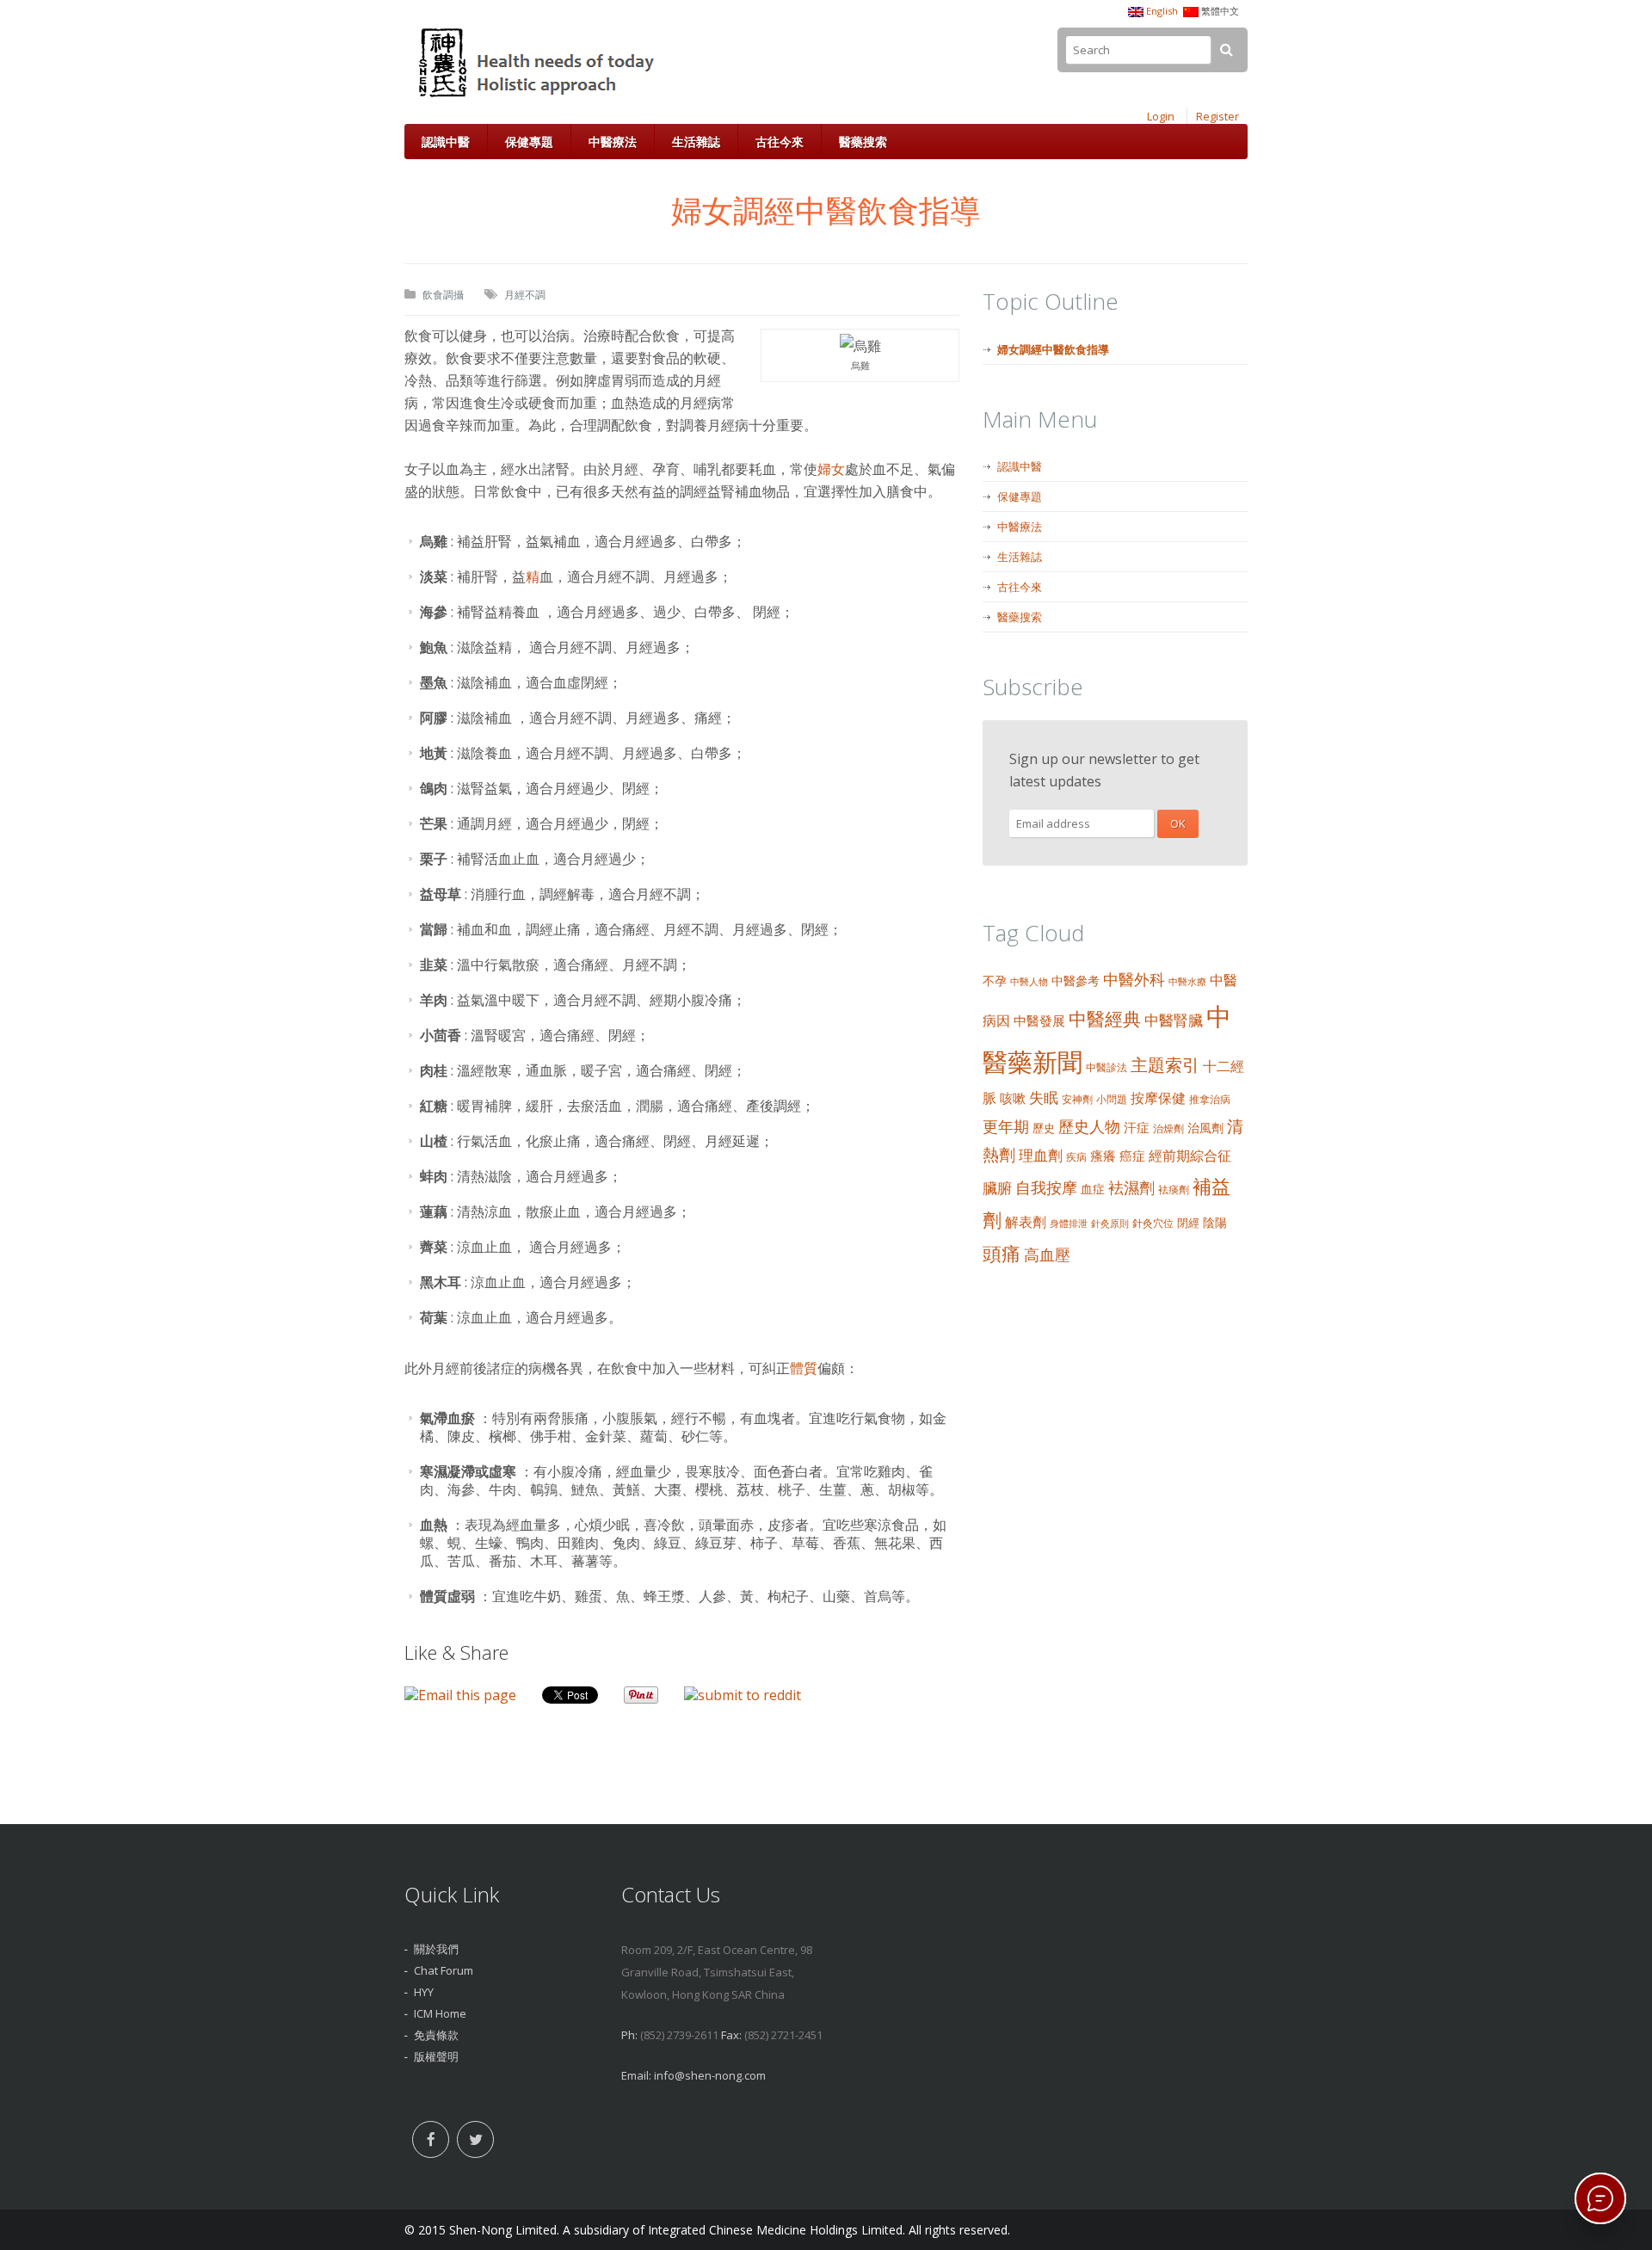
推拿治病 (1210, 1099)
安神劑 (1077, 1099)
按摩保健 (1158, 1098)
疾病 (1076, 1157)
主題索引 (1165, 1065)
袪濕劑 (1131, 1187)
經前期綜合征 (1190, 1156)
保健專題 (529, 142)
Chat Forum (444, 1970)
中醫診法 (1106, 1067)
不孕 (995, 980)
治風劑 (1205, 1128)
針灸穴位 (1153, 1223)
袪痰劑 (1174, 1190)
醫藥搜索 (863, 142)
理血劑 (1041, 1155)
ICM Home (440, 2013)
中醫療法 (613, 142)
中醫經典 (1105, 1019)
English (1162, 11)
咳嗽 (1013, 1098)
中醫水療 (1187, 982)
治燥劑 (1168, 1128)
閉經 (1188, 1223)
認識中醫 (446, 142)
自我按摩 (1046, 1187)
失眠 (1044, 1097)
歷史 (1044, 1128)
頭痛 (1002, 1253)
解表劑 (1026, 1222)
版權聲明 (436, 2056)
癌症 (1132, 1156)
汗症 (1137, 1127)
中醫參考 (1076, 980)
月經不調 (525, 295)
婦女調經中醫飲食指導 (1053, 349)
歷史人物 (1089, 1126)
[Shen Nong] (538, 97)
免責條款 (436, 2035)
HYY (424, 1992)
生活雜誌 (696, 142)
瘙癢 (1103, 1156)
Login (1161, 116)
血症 (1093, 1189)
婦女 (831, 469)
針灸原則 (1110, 1224)
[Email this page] (460, 1695)
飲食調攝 (443, 295)
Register (1217, 116)
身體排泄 (1069, 1224)
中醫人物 (1029, 982)
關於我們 (436, 1949)
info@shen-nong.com (710, 2075)
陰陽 (1215, 1222)
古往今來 (780, 142)
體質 (804, 1368)
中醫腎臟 (1174, 1020)
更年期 (1006, 1126)
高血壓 (1047, 1254)
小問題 (1112, 1099)
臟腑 (997, 1188)
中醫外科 (1134, 979)
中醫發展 (1039, 1020)
